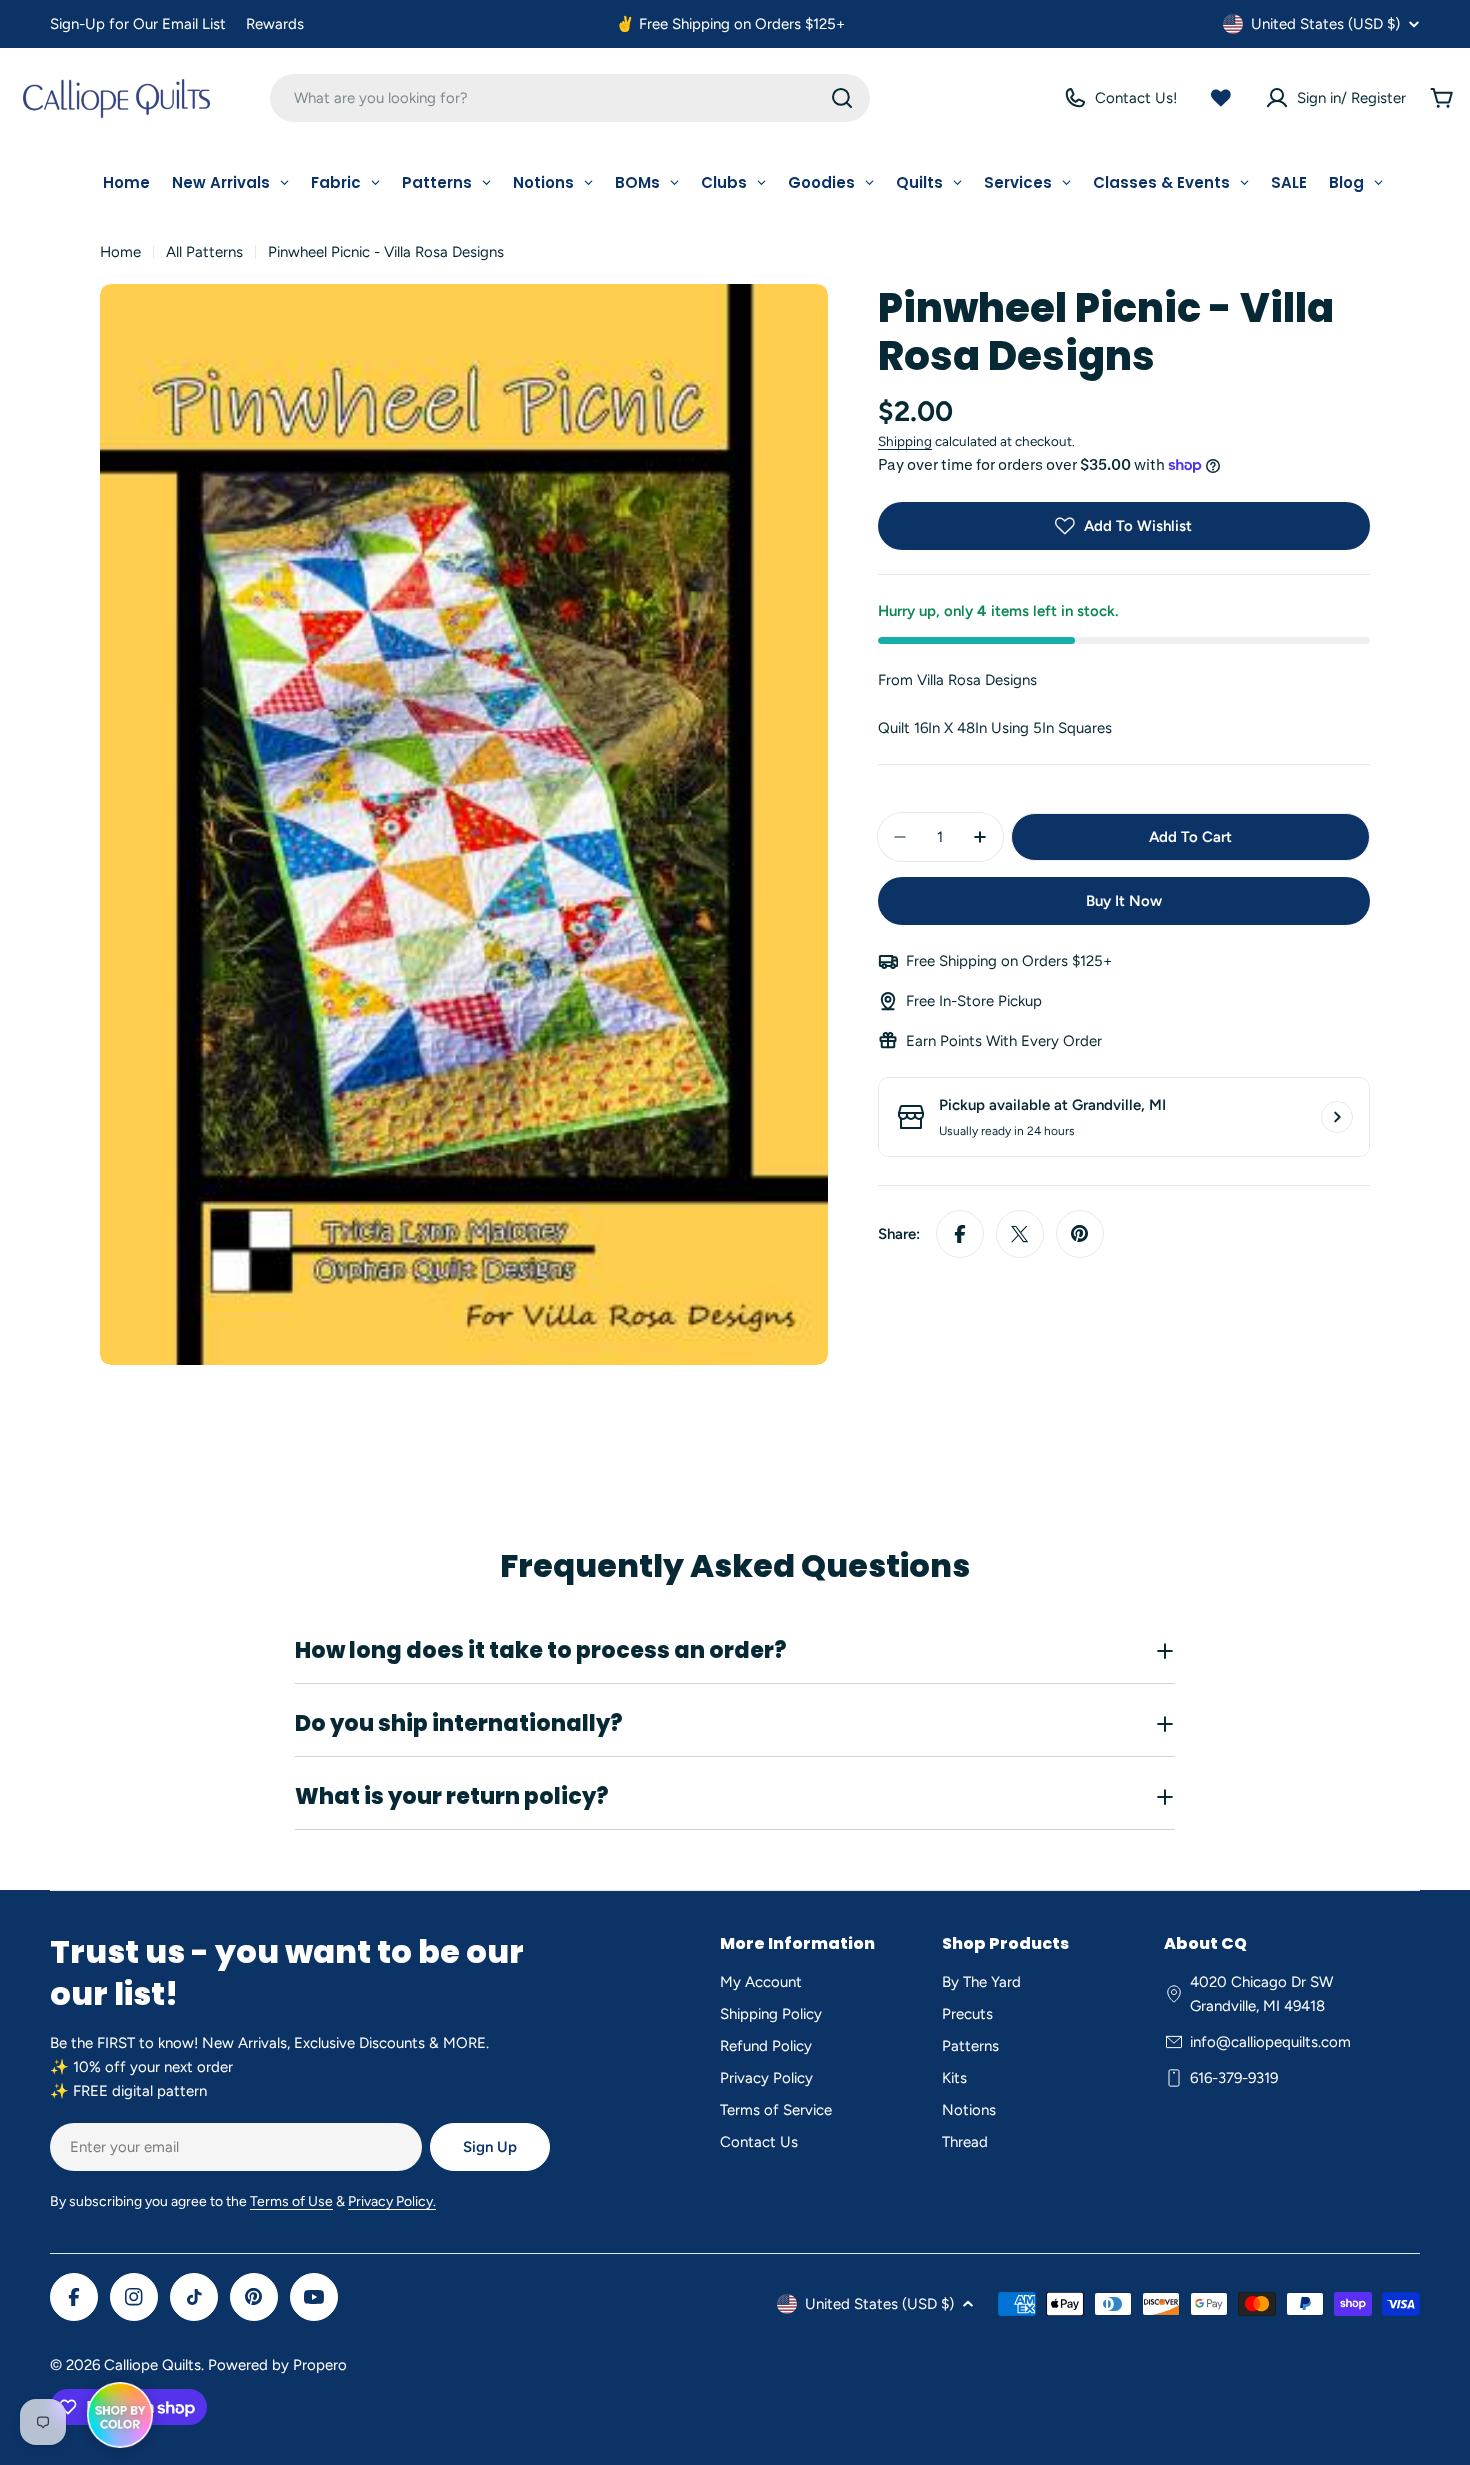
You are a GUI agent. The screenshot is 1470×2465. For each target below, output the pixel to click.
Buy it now (1124, 901)
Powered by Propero (277, 2365)
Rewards (275, 24)
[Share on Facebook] (960, 1234)
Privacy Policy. (392, 2201)
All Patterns (204, 252)
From (957, 680)
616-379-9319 (1234, 2078)
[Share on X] (1020, 1234)
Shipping (905, 441)
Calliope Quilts (152, 2365)
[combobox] (570, 98)
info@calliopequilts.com (1270, 2042)
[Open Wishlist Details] (1221, 98)
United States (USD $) (1325, 24)
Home (120, 252)
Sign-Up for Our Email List (138, 24)
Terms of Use (291, 2201)
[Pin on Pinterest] (1080, 1234)
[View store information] (1337, 1117)
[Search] (842, 98)
